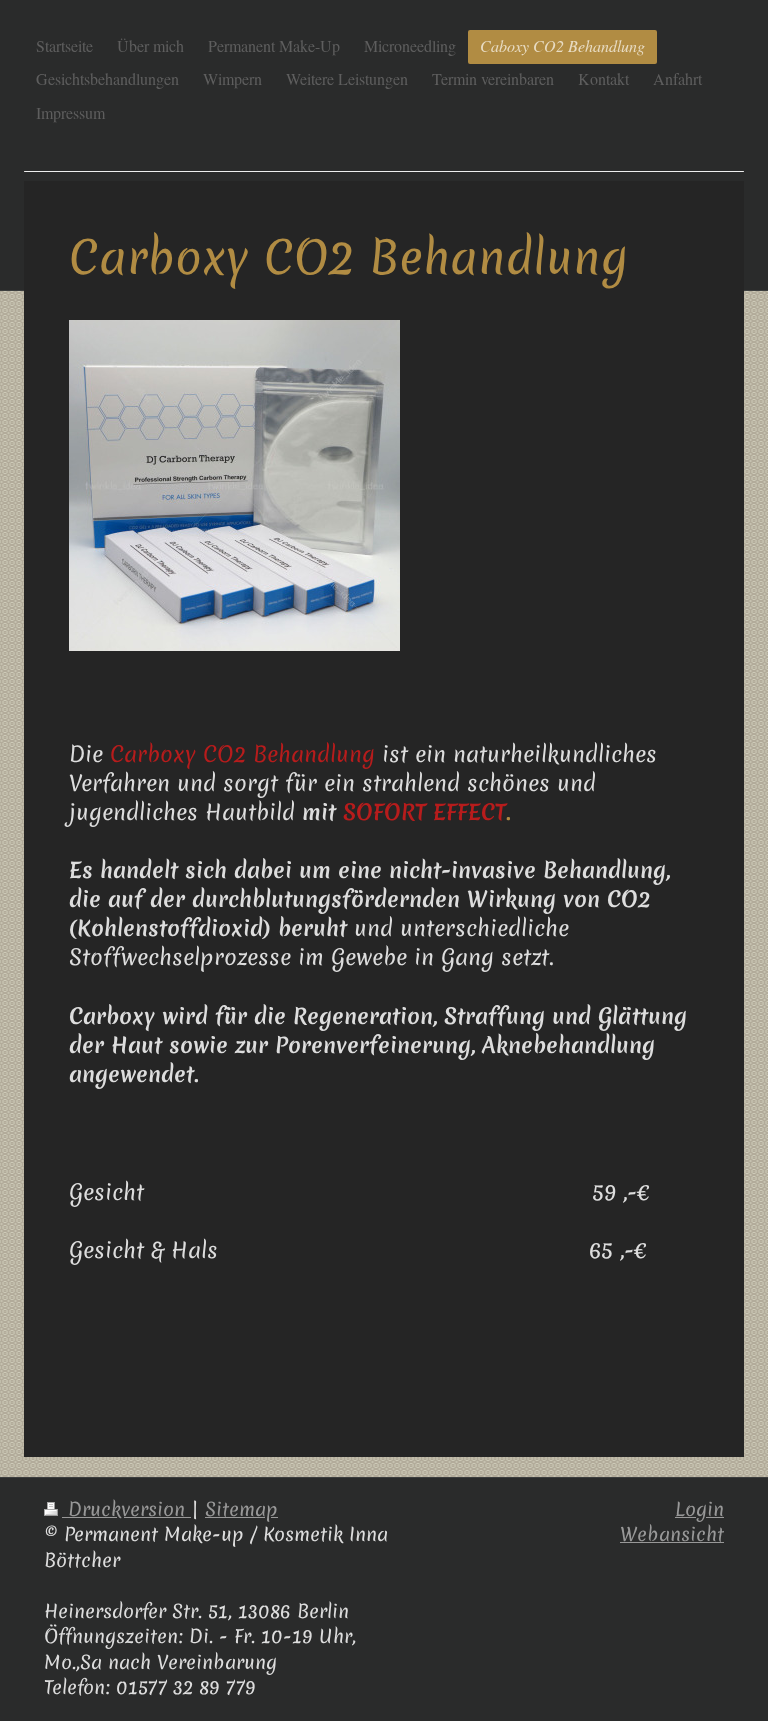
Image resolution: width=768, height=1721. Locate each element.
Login (699, 1509)
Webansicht (672, 1534)
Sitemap (241, 1509)
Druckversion (126, 1509)
